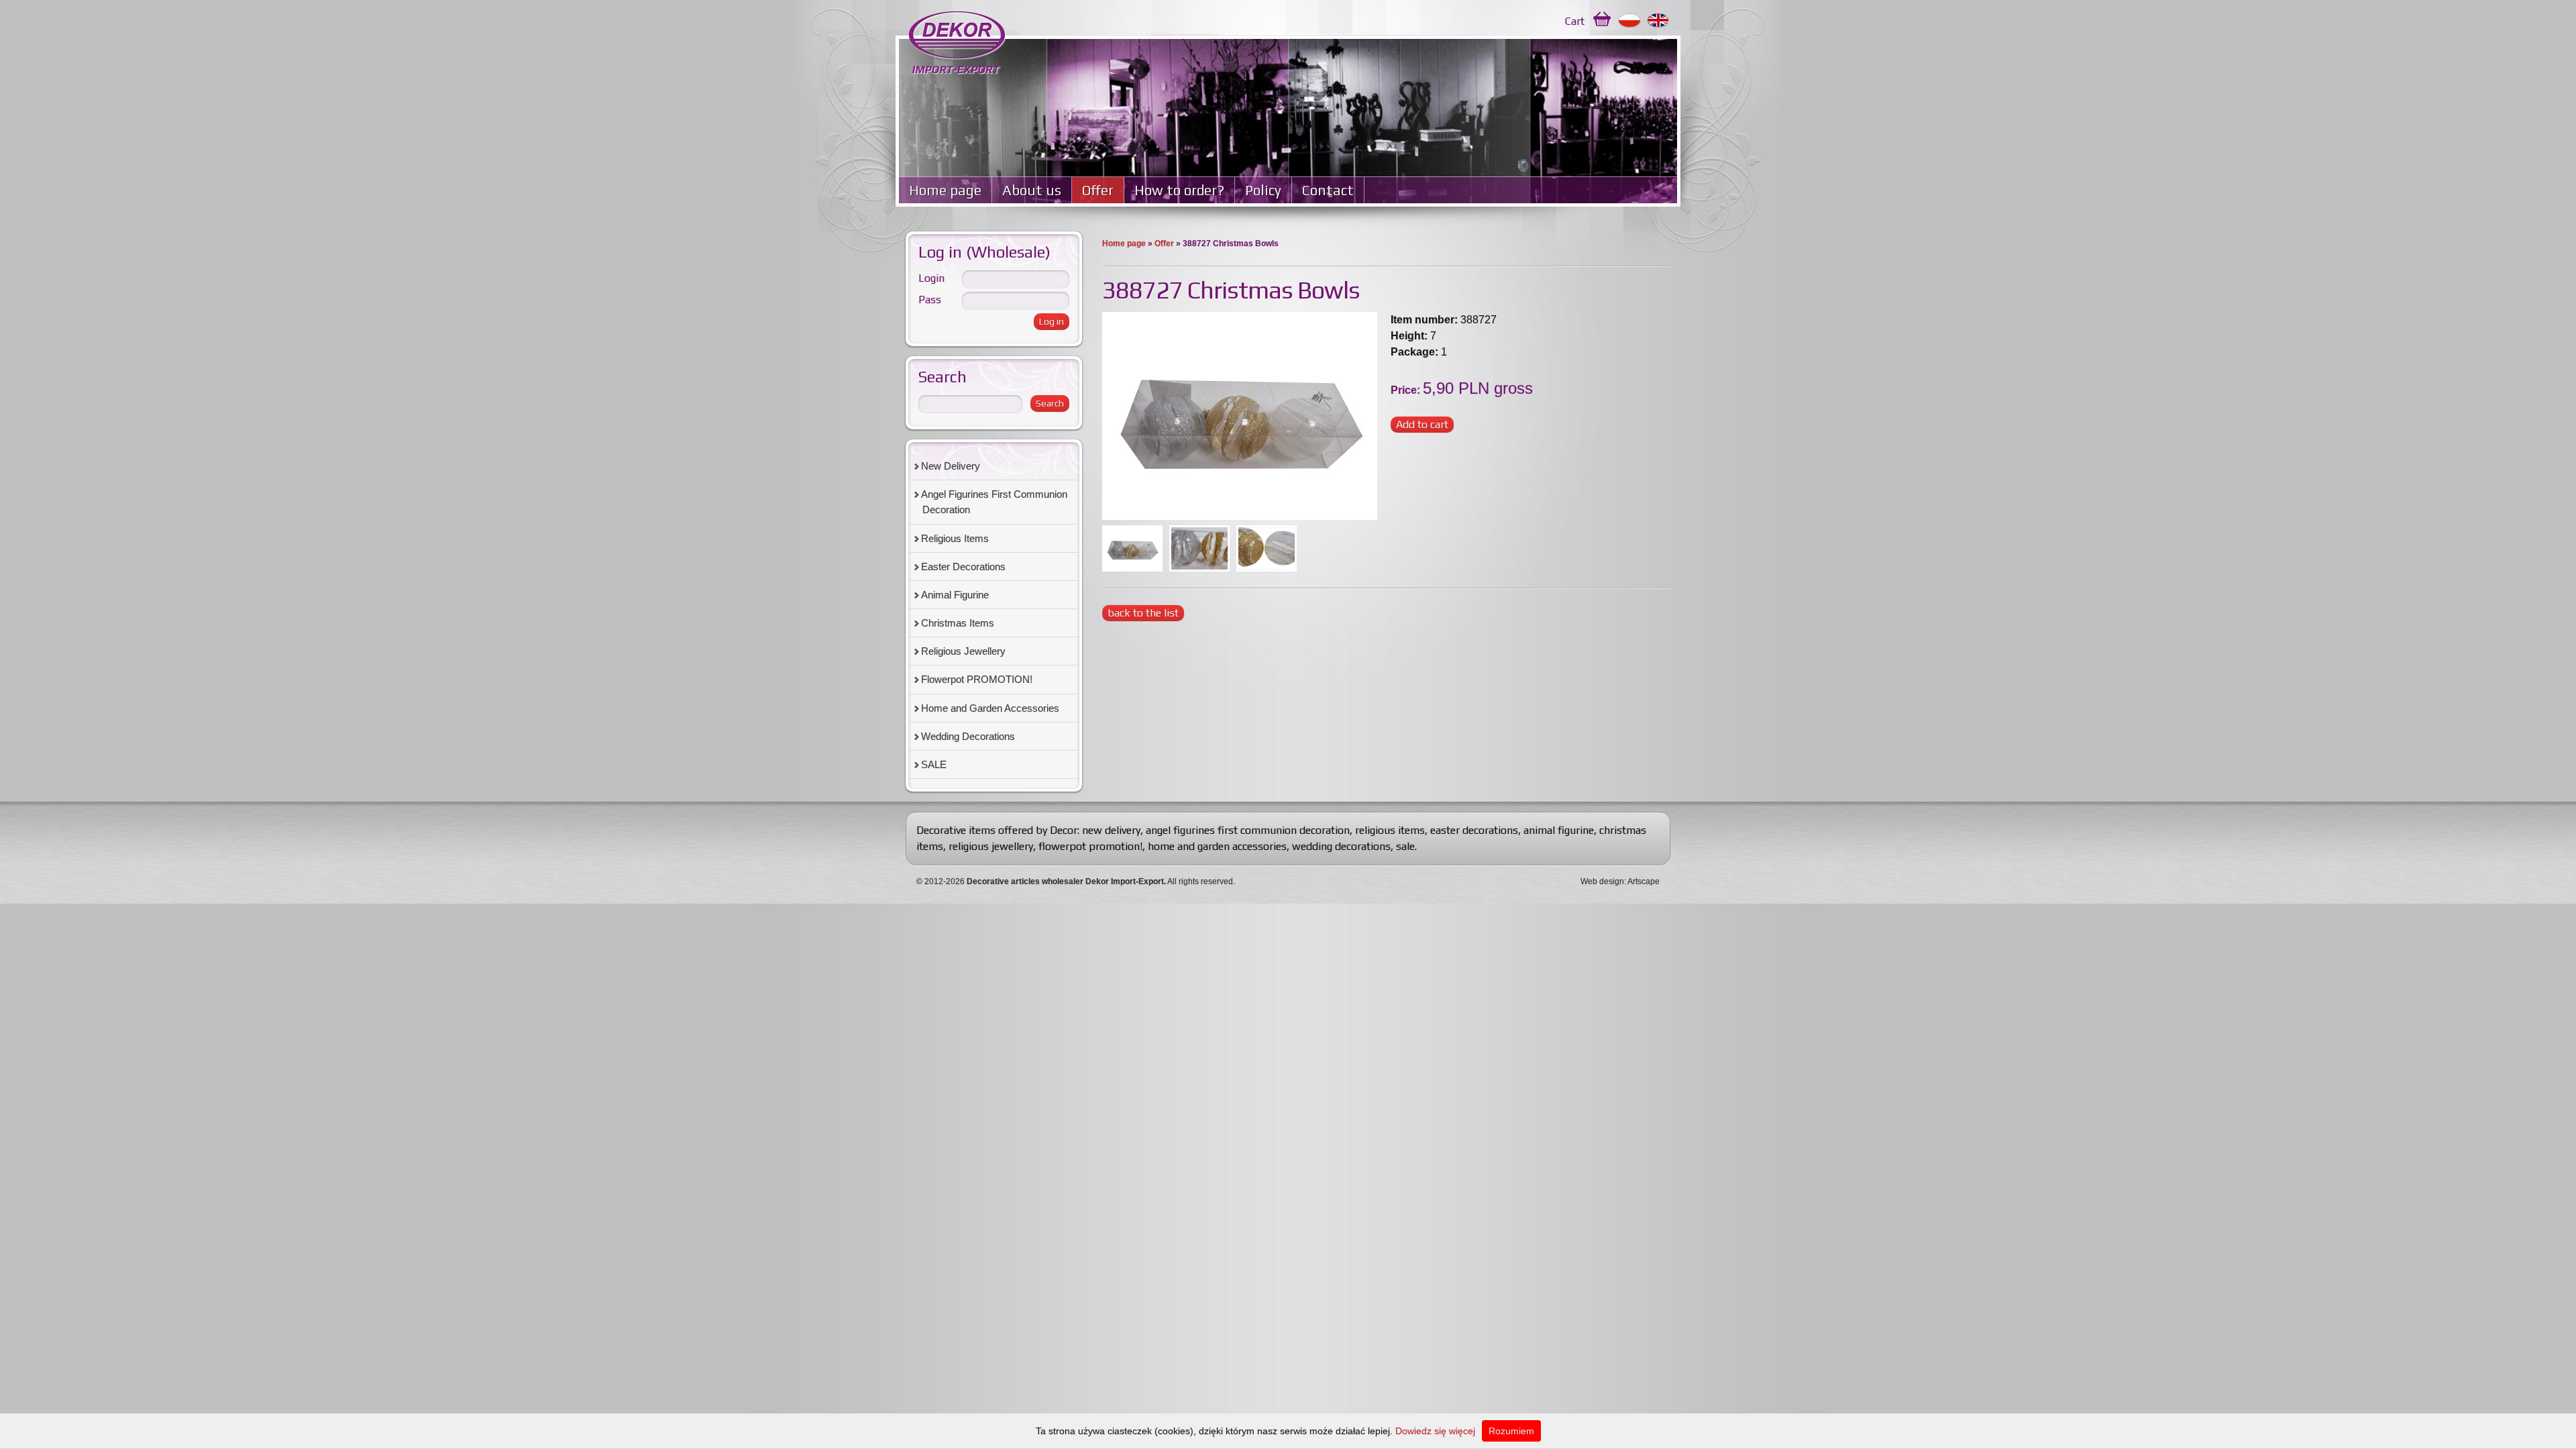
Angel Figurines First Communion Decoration (994, 502)
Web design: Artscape (1620, 881)
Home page (945, 190)
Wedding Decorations (968, 736)
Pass (930, 300)
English (1659, 21)
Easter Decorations (963, 567)
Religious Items (955, 538)
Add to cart (1422, 424)
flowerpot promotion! (1090, 846)
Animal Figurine (955, 595)
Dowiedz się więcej (1435, 1431)
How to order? (1179, 190)
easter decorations (1474, 830)
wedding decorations (1341, 846)
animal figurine (1559, 830)
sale (1405, 846)
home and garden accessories (1217, 846)
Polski (1630, 21)
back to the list (1143, 613)
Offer (1098, 190)
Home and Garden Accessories (990, 708)
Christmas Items (958, 623)
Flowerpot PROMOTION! (977, 679)
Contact (1328, 190)
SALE (934, 764)
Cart (1575, 21)
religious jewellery (991, 846)
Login (931, 278)
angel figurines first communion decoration (1248, 830)
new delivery (1111, 830)
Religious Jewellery (963, 651)
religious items (1390, 830)
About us (1032, 190)
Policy (1263, 190)
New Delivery (951, 466)
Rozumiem (1511, 1431)
